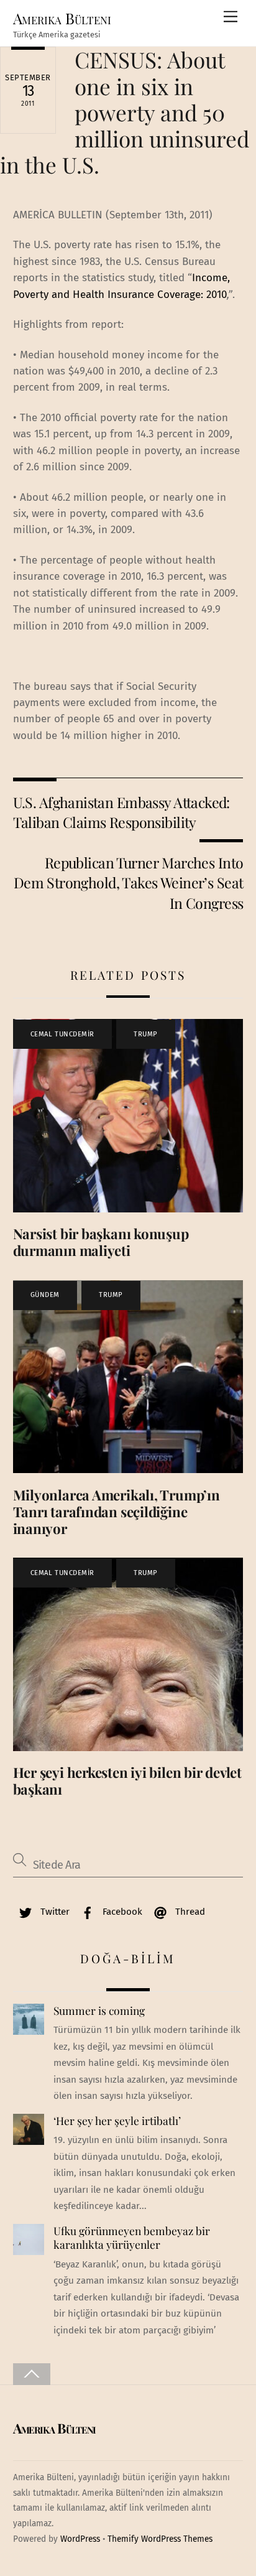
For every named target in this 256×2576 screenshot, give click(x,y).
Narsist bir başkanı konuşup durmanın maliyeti (101, 1242)
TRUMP (146, 1034)
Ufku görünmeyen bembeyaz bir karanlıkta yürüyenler (132, 2238)
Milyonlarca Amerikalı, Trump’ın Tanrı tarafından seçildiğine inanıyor (117, 1512)
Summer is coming (99, 2011)
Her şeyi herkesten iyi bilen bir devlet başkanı (127, 1781)
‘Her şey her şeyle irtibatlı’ (117, 2121)
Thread (189, 1912)
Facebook (121, 1912)
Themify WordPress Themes (160, 2539)
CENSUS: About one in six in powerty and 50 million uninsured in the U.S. (125, 112)
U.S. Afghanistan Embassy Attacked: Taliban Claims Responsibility (121, 812)
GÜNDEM (45, 1295)
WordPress (80, 2539)
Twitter (54, 1912)
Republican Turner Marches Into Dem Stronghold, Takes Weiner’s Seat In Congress (129, 883)
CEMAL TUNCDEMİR (62, 1034)
